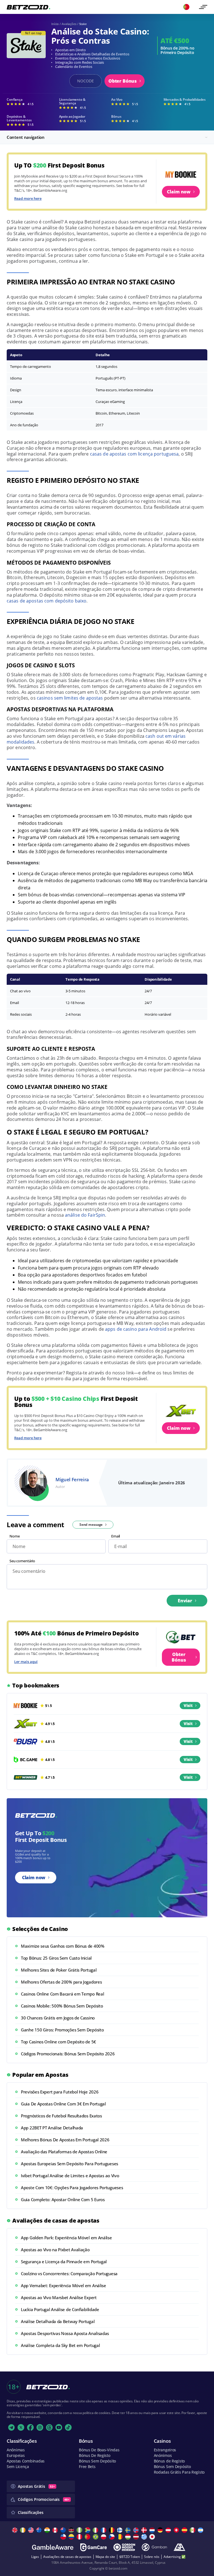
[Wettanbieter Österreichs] (169, 2530)
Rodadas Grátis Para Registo (179, 2472)
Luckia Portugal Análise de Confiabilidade (60, 2309)
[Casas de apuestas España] (185, 2530)
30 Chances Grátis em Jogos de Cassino (58, 2018)
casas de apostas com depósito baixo (47, 601)
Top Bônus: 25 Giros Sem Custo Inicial (56, 1958)
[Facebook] (30, 2427)
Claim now (179, 192)
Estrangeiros (165, 2450)
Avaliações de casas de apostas (67, 2557)
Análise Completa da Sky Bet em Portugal (60, 2345)
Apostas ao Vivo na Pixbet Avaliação (55, 2250)
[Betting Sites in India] (48, 2530)
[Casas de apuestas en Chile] (64, 2537)
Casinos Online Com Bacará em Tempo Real (62, 1994)
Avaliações (69, 24)
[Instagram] (40, 2427)
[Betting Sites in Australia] (40, 2530)
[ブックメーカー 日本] (153, 2537)
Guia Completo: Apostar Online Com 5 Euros (63, 2199)
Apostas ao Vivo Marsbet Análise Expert (59, 2297)
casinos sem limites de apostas (70, 698)
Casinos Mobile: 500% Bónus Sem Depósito (62, 2006)
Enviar (185, 1601)
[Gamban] (154, 2547)
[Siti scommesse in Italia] (96, 2530)
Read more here (28, 198)
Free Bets (87, 2466)
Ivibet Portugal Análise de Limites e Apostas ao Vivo (70, 2176)
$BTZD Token (130, 2557)
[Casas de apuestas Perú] (80, 2537)
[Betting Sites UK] (15, 2530)
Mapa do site (105, 2557)
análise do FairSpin (85, 1215)
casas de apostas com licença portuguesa (134, 454)
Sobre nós (152, 2557)
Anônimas (16, 2450)
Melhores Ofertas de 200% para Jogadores (61, 1982)
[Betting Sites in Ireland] (24, 2530)
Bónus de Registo (169, 2461)
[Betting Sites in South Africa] (88, 2530)
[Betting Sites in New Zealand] (64, 2530)
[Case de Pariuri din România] (121, 2537)
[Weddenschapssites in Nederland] (153, 2530)
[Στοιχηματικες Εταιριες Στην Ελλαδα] (145, 2537)
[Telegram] (11, 2427)
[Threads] (49, 2427)
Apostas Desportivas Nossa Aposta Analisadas (65, 2333)
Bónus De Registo (95, 2455)
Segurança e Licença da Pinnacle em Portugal (64, 2262)
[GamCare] (93, 2547)
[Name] (203, 7)
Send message (91, 1525)
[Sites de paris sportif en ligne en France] (104, 2530)
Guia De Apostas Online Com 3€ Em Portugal (63, 2104)
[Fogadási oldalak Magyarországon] (129, 2537)
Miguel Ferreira (72, 1479)
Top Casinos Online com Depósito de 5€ (59, 2042)
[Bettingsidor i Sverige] (129, 2530)
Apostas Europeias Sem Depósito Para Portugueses (70, 2164)
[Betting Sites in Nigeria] (80, 2530)
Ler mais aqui (26, 1662)
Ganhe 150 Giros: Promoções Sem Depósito (62, 2030)
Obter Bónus (123, 81)
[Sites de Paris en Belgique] (112, 2530)
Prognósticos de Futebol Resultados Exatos (61, 2116)
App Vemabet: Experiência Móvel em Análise (64, 2285)
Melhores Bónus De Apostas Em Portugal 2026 (65, 2140)
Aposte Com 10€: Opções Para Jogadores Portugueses (72, 2188)
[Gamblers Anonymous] (179, 2547)
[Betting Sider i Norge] (137, 2530)
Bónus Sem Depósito (97, 2461)
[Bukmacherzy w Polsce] (104, 2537)
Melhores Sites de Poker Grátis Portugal (59, 1970)
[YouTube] (59, 2427)
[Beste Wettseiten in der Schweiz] (177, 2530)
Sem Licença (18, 2466)
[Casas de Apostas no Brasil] (96, 2537)
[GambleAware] (53, 2547)
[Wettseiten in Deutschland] (161, 2530)
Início (55, 24)
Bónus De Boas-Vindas (99, 2450)
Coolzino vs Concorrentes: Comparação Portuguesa (69, 2274)
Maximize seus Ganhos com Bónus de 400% (63, 1946)
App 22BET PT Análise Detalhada (52, 2128)
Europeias (16, 2455)
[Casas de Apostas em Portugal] (88, 2537)
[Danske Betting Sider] (145, 2530)
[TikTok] (68, 2427)
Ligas (35, 2557)
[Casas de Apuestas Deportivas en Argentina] (201, 2530)
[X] (21, 2427)
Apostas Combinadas (26, 2461)
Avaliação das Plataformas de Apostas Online (64, 2152)
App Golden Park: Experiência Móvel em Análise (66, 2238)
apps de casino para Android (136, 1329)
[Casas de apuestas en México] (193, 2530)
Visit (188, 1705)
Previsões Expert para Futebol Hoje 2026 (60, 2092)
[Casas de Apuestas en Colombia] (72, 2537)
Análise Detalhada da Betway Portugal (58, 2321)
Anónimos (163, 2455)
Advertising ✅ (175, 2557)
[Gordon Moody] (124, 2547)
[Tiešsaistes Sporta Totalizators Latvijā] (137, 2537)
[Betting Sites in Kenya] (72, 2530)
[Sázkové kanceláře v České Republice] (112, 2537)
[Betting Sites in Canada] (56, 2530)
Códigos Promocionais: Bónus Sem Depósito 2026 (68, 2054)
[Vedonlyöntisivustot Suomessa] (121, 2530)
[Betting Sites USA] (32, 2530)
